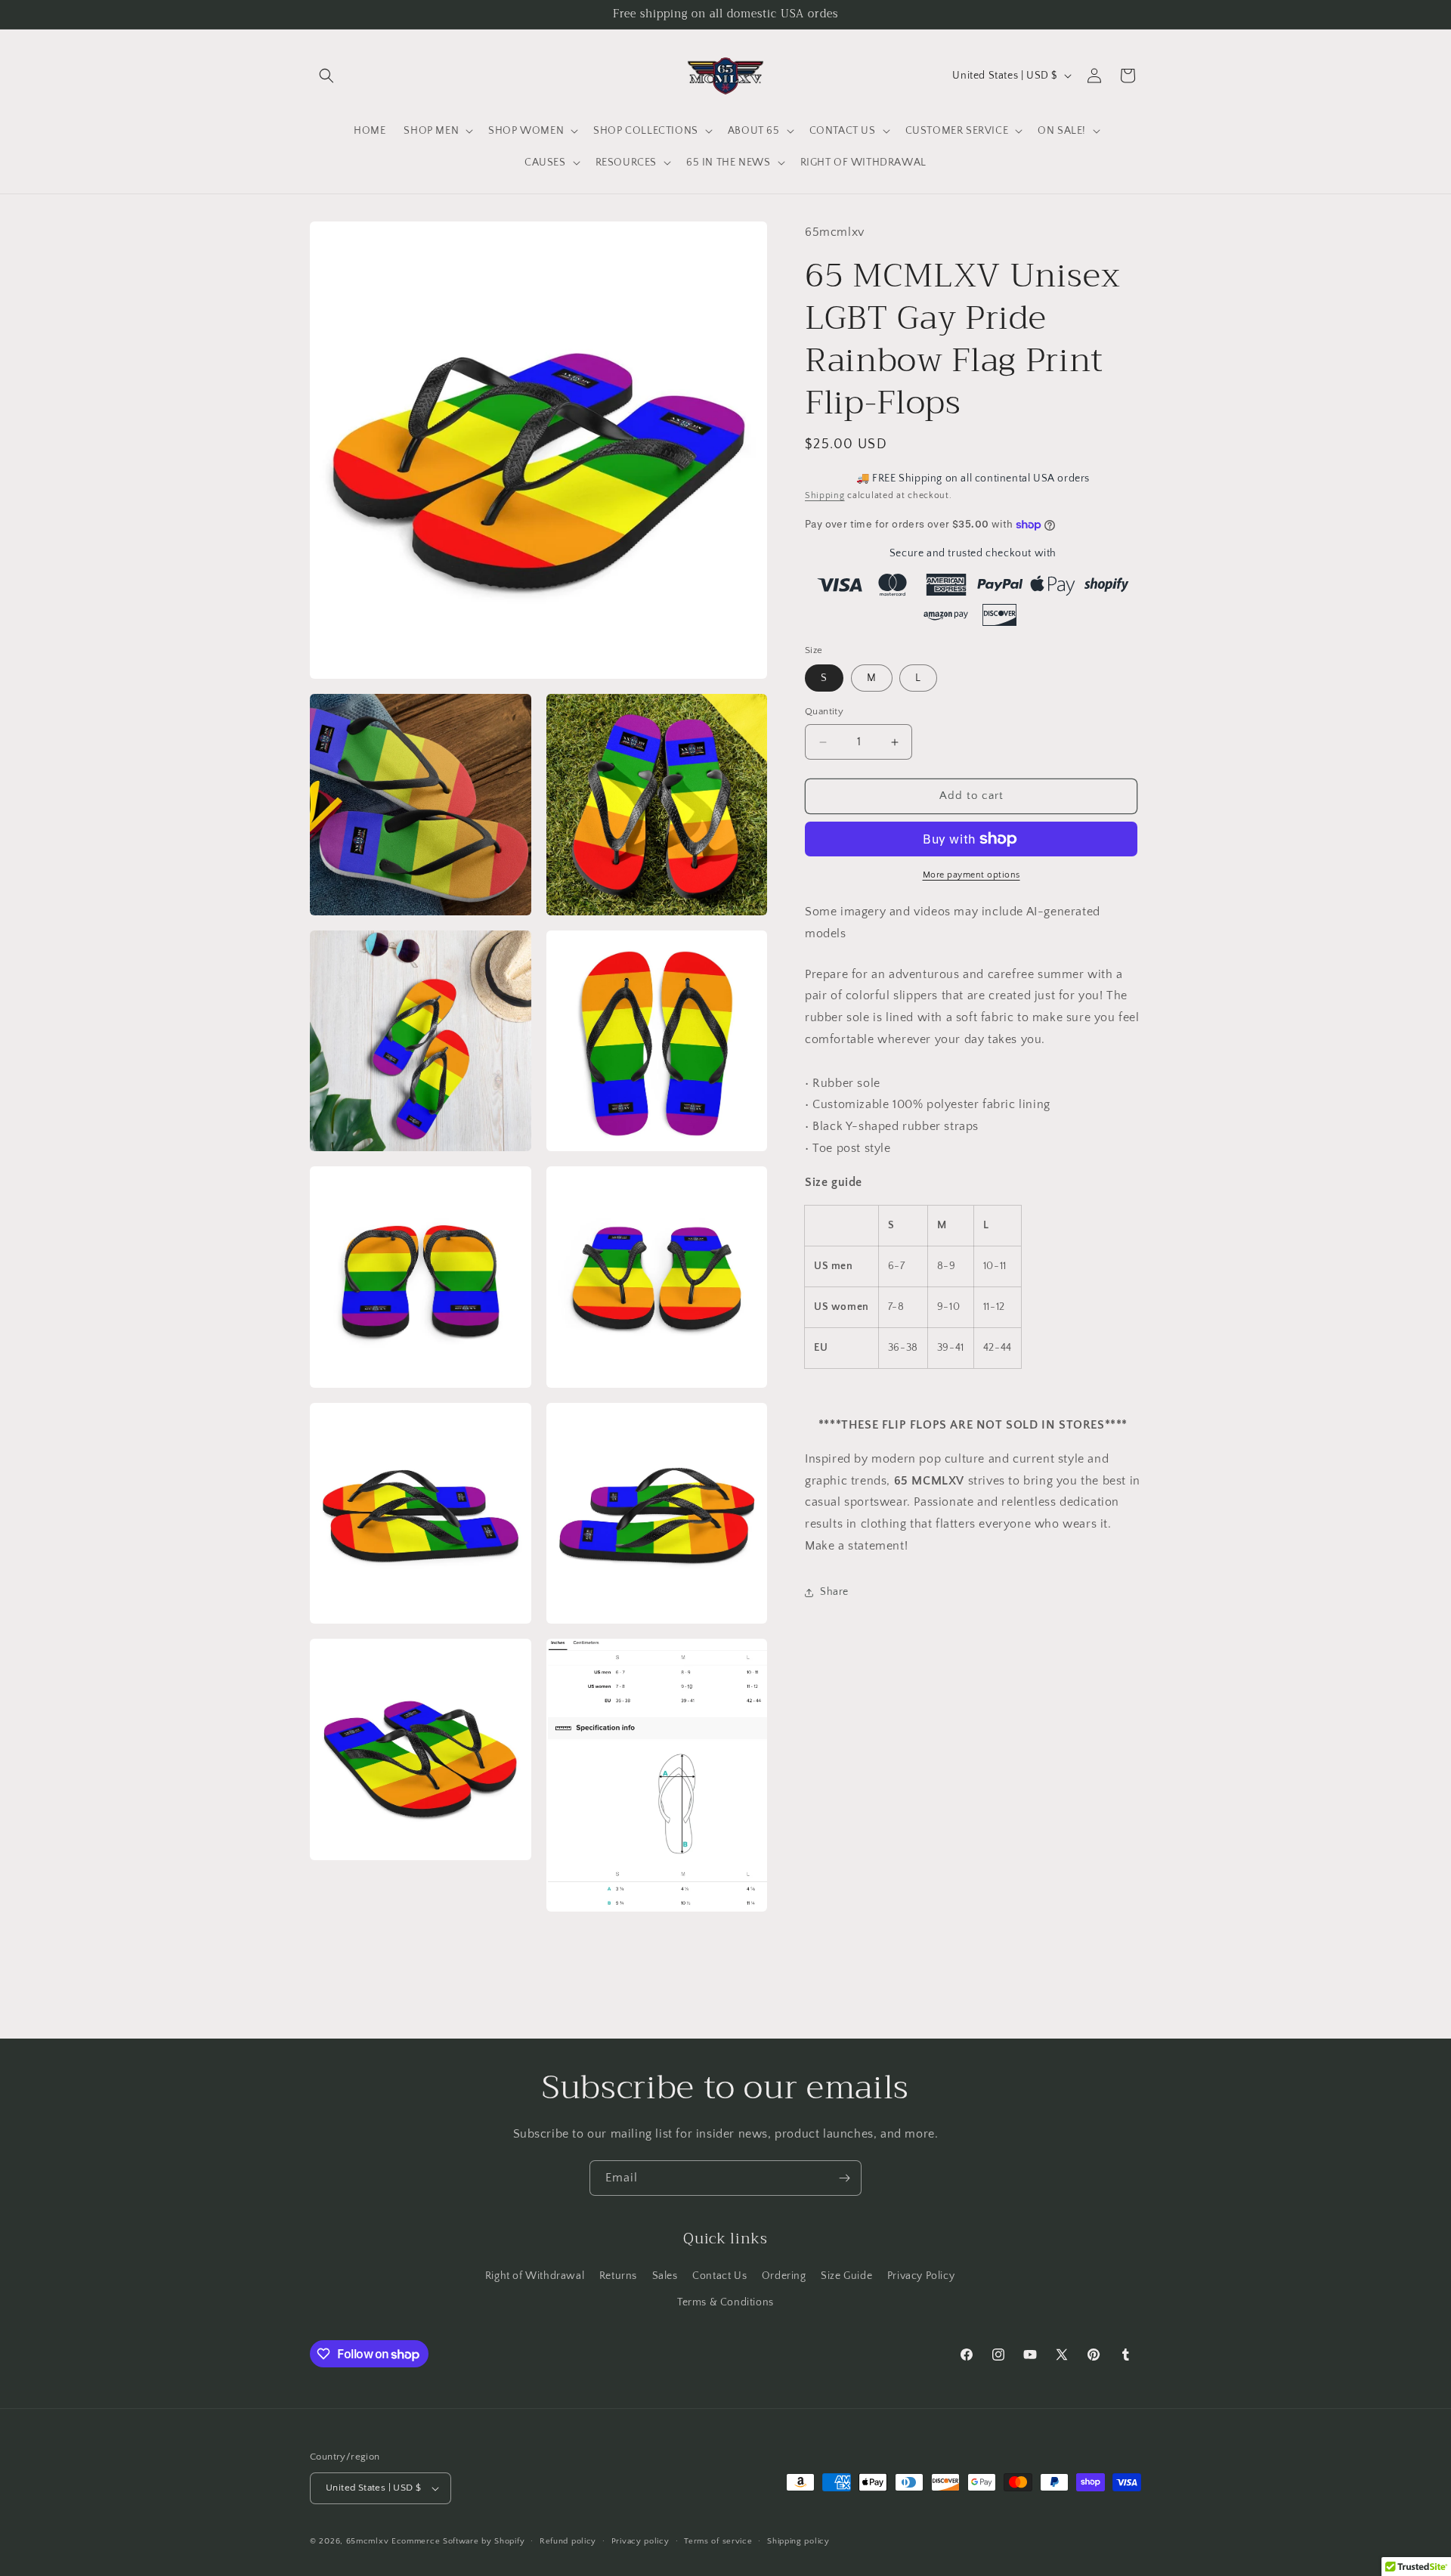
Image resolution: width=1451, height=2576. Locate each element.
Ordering (784, 2276)
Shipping (825, 496)
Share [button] (834, 1593)
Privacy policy (640, 2541)
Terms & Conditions (725, 2302)
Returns (618, 2276)
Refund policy (568, 2541)
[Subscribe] (844, 2178)
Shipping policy (798, 2541)
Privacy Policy (921, 2276)
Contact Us (719, 2276)
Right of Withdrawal (535, 2276)
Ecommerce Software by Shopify (458, 2541)
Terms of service (718, 2541)
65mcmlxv (368, 2541)
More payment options (971, 875)
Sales (665, 2276)
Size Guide (846, 2276)
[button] (326, 76)
